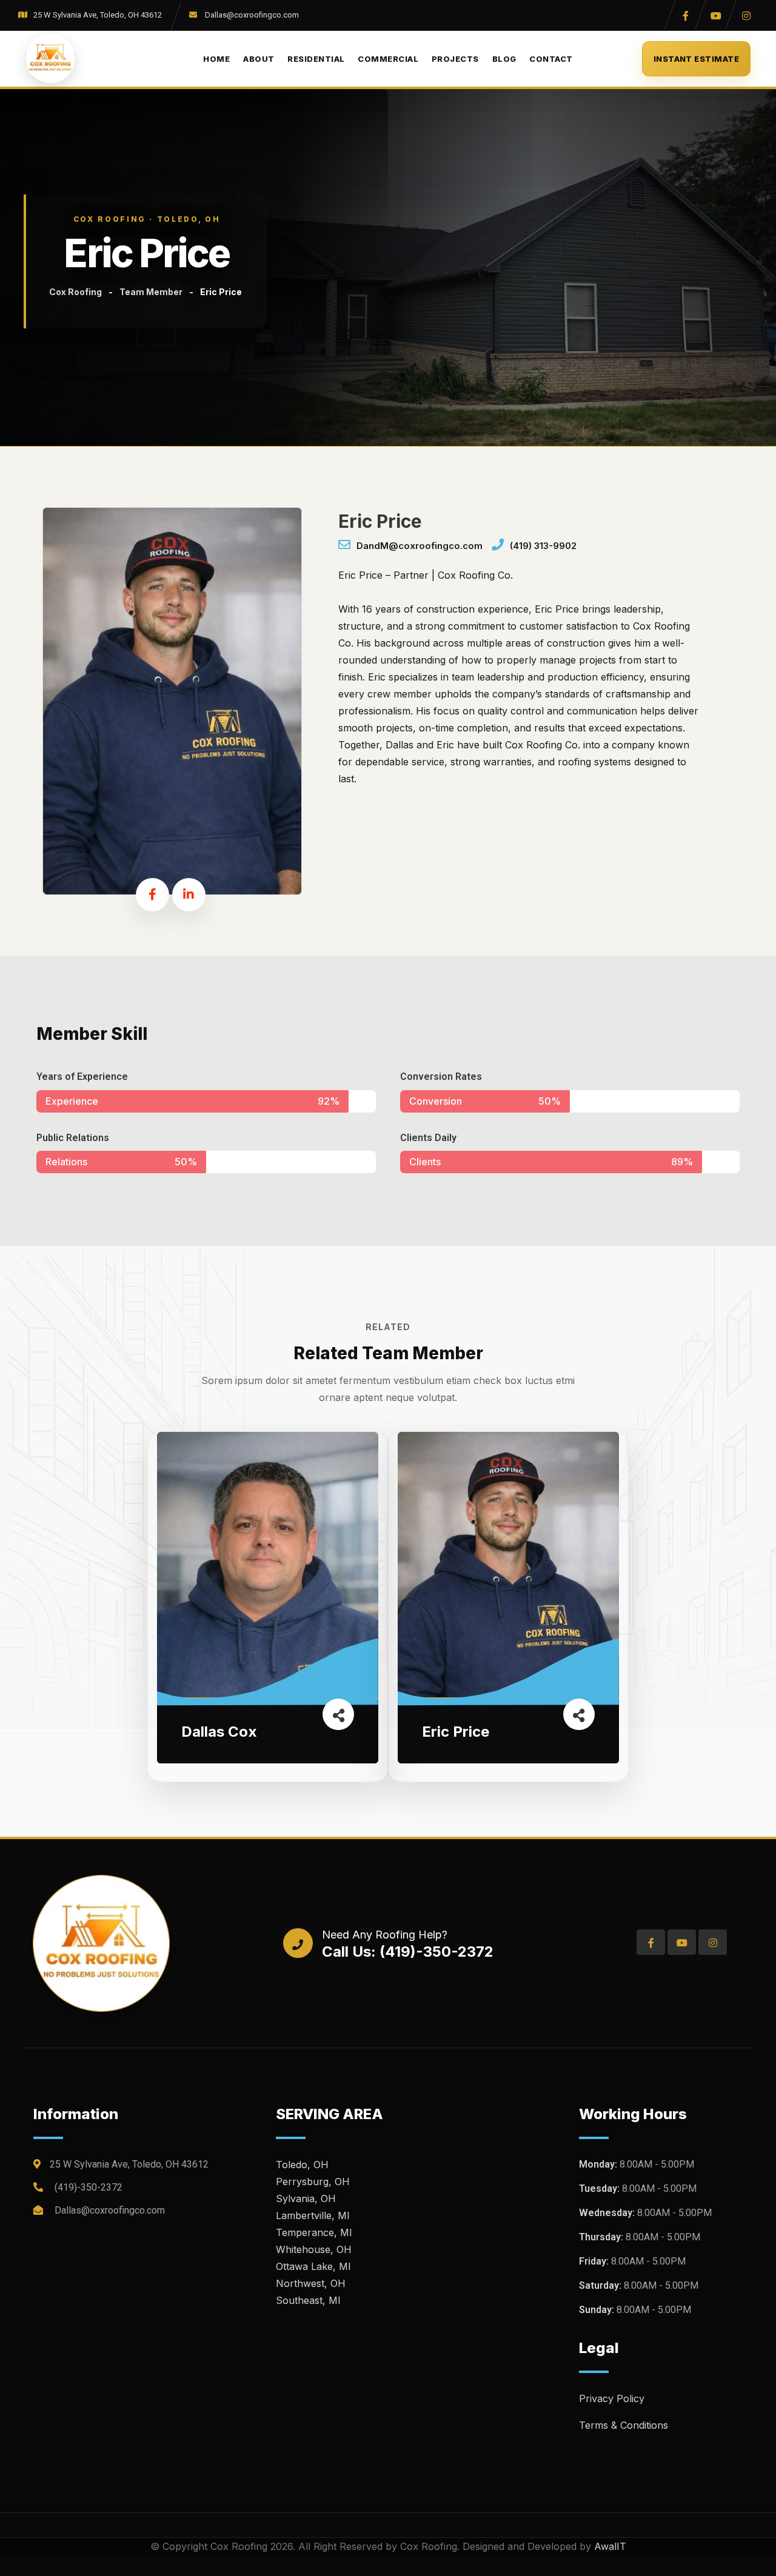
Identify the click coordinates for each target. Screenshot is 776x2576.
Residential (316, 59)
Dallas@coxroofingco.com (252, 15)
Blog (504, 59)
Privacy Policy (612, 2398)
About (259, 59)
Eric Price (456, 1732)
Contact (551, 59)
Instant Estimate (696, 59)
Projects (455, 59)
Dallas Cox (219, 1732)
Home (216, 59)
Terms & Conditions (624, 2425)
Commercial (388, 59)
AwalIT (610, 2546)
